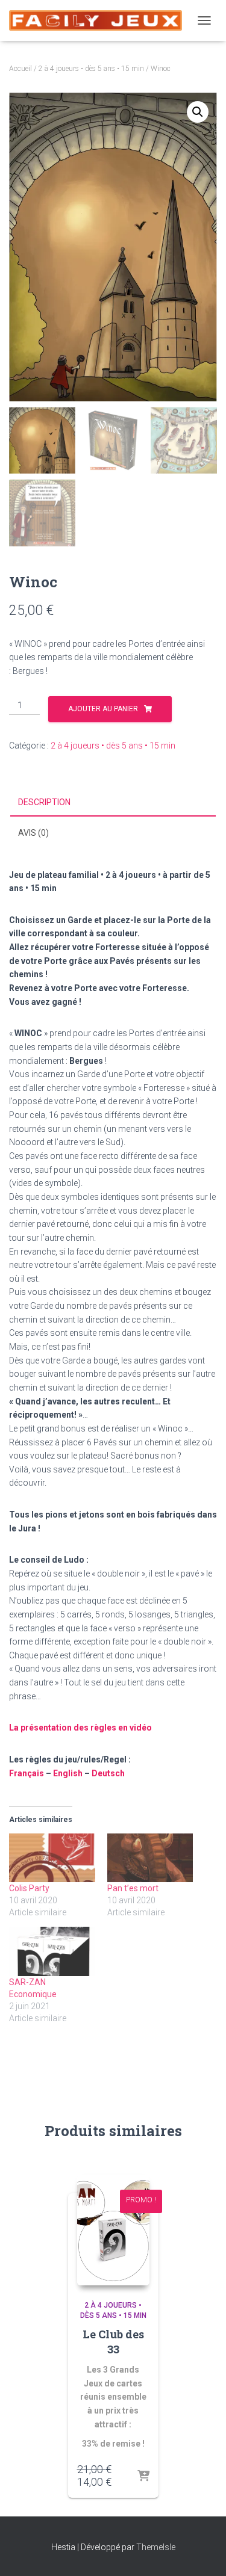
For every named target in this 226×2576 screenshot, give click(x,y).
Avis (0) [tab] (33, 833)
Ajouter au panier (103, 709)
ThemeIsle (156, 2547)
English (67, 1773)
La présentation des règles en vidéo (80, 1728)
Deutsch (108, 1773)
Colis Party (29, 1888)
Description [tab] (44, 802)
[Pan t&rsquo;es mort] (150, 1858)
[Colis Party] (52, 1858)
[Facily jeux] (100, 20)
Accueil (20, 69)
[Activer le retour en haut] (202, 2552)
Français (27, 1773)
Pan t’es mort (133, 1888)
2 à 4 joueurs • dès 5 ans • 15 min (91, 69)
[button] (198, 112)
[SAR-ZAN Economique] (52, 1951)
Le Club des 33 (113, 2342)
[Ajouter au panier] (143, 2477)
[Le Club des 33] (113, 2230)
